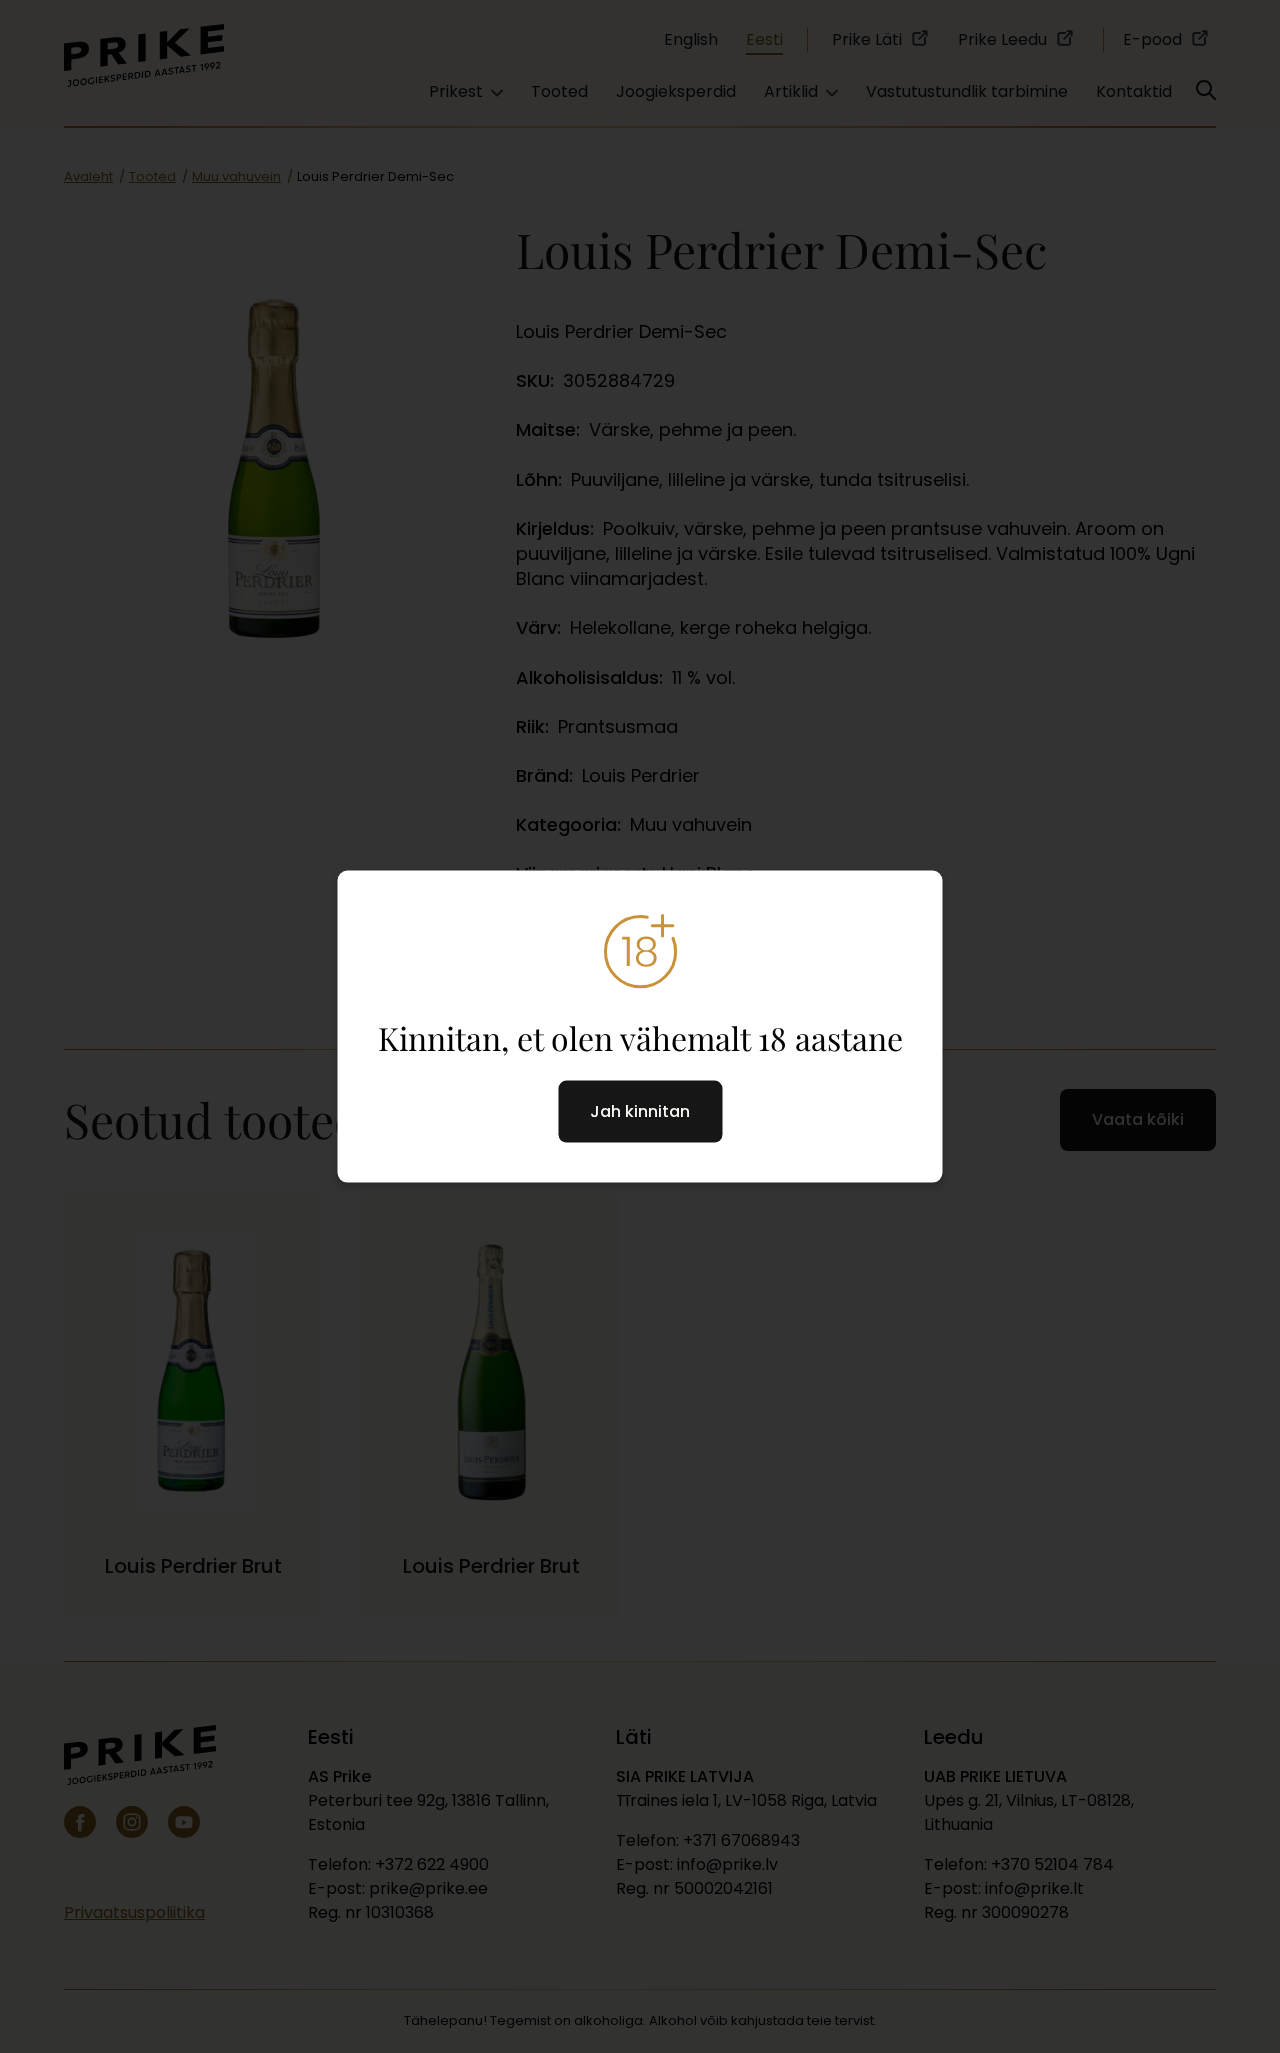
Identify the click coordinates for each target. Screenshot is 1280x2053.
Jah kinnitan (640, 1111)
